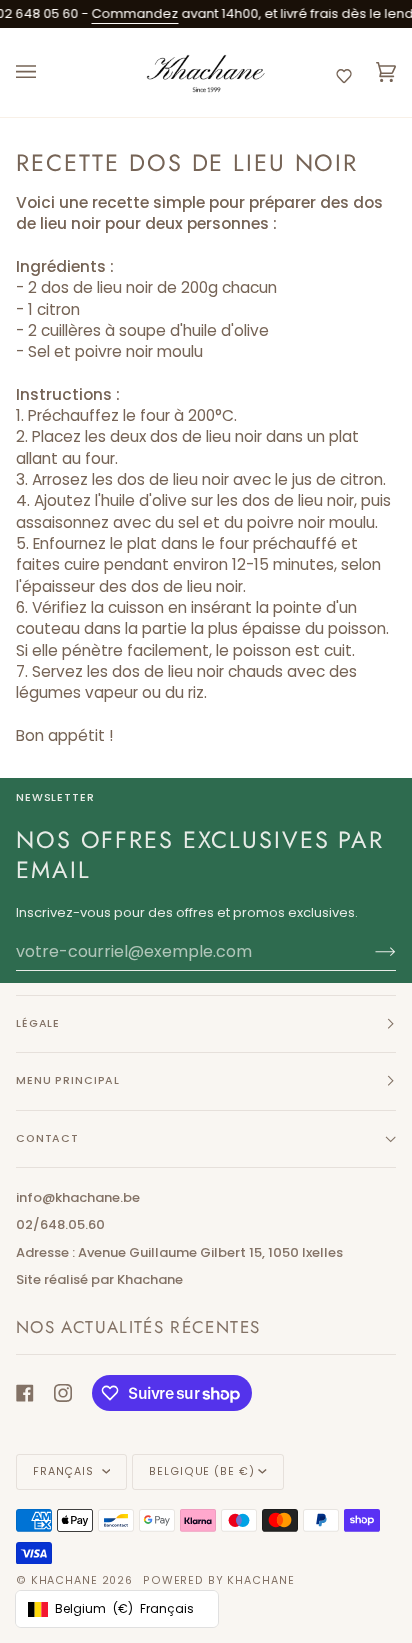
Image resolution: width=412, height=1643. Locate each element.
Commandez (126, 13)
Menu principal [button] (68, 1080)
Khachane (64, 1580)
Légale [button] (38, 1023)
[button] (344, 76)
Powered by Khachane (218, 1580)
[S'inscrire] (369, 952)
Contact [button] (47, 1138)
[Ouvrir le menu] (46, 73)
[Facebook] (25, 1393)
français (65, 1471)
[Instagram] (63, 1393)
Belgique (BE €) (201, 1471)
